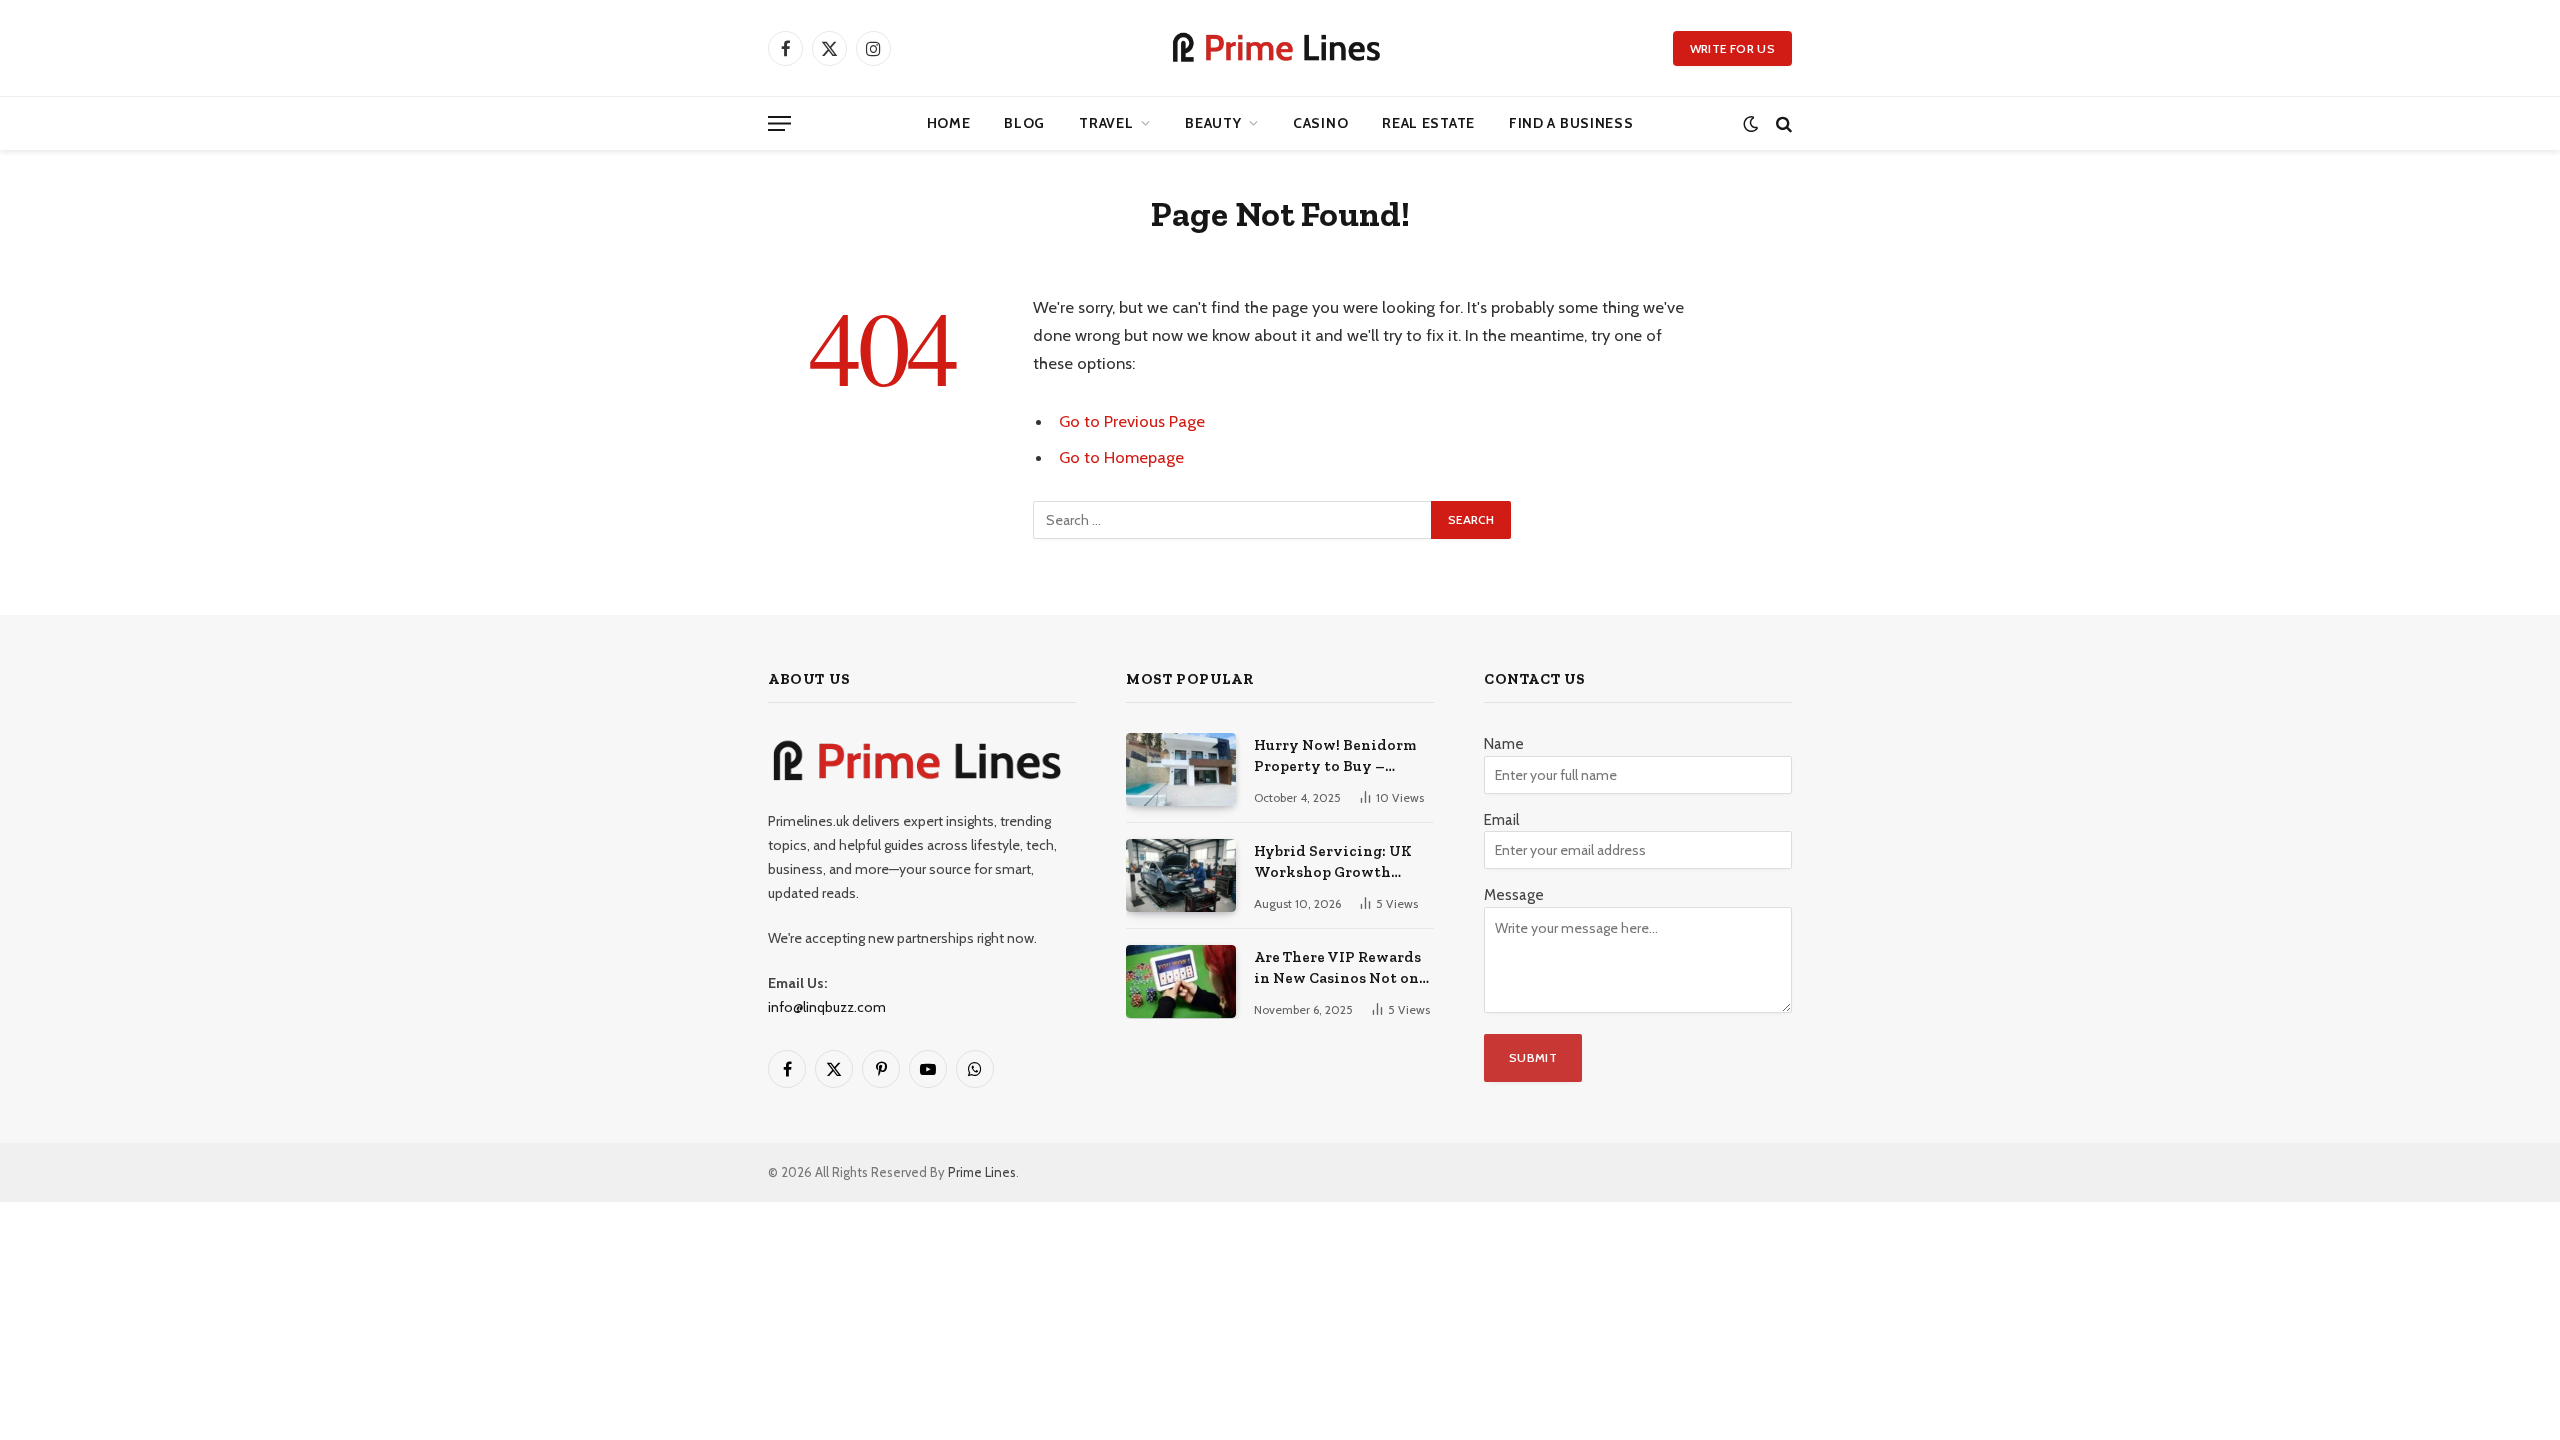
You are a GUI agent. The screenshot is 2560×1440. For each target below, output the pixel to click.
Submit (1533, 1057)
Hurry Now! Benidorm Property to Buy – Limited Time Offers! (1335, 757)
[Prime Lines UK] (1280, 48)
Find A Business (1571, 123)
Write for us (1732, 48)
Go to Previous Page (1132, 421)
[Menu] (779, 123)
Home (949, 123)
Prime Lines (982, 1172)
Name (1504, 744)
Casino (1320, 123)
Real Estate (1428, 123)
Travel (1106, 123)
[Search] (1782, 123)
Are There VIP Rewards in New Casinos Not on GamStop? (1337, 969)
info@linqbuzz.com (827, 1007)
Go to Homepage (1121, 457)
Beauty (1213, 123)
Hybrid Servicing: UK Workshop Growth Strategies (1333, 863)
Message (1514, 895)
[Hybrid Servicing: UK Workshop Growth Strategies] (1181, 875)
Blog (1024, 123)
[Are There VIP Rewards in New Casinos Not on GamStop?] (1181, 981)
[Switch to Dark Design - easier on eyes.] (1750, 123)
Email (1501, 820)
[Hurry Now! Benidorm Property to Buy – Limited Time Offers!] (1181, 769)
